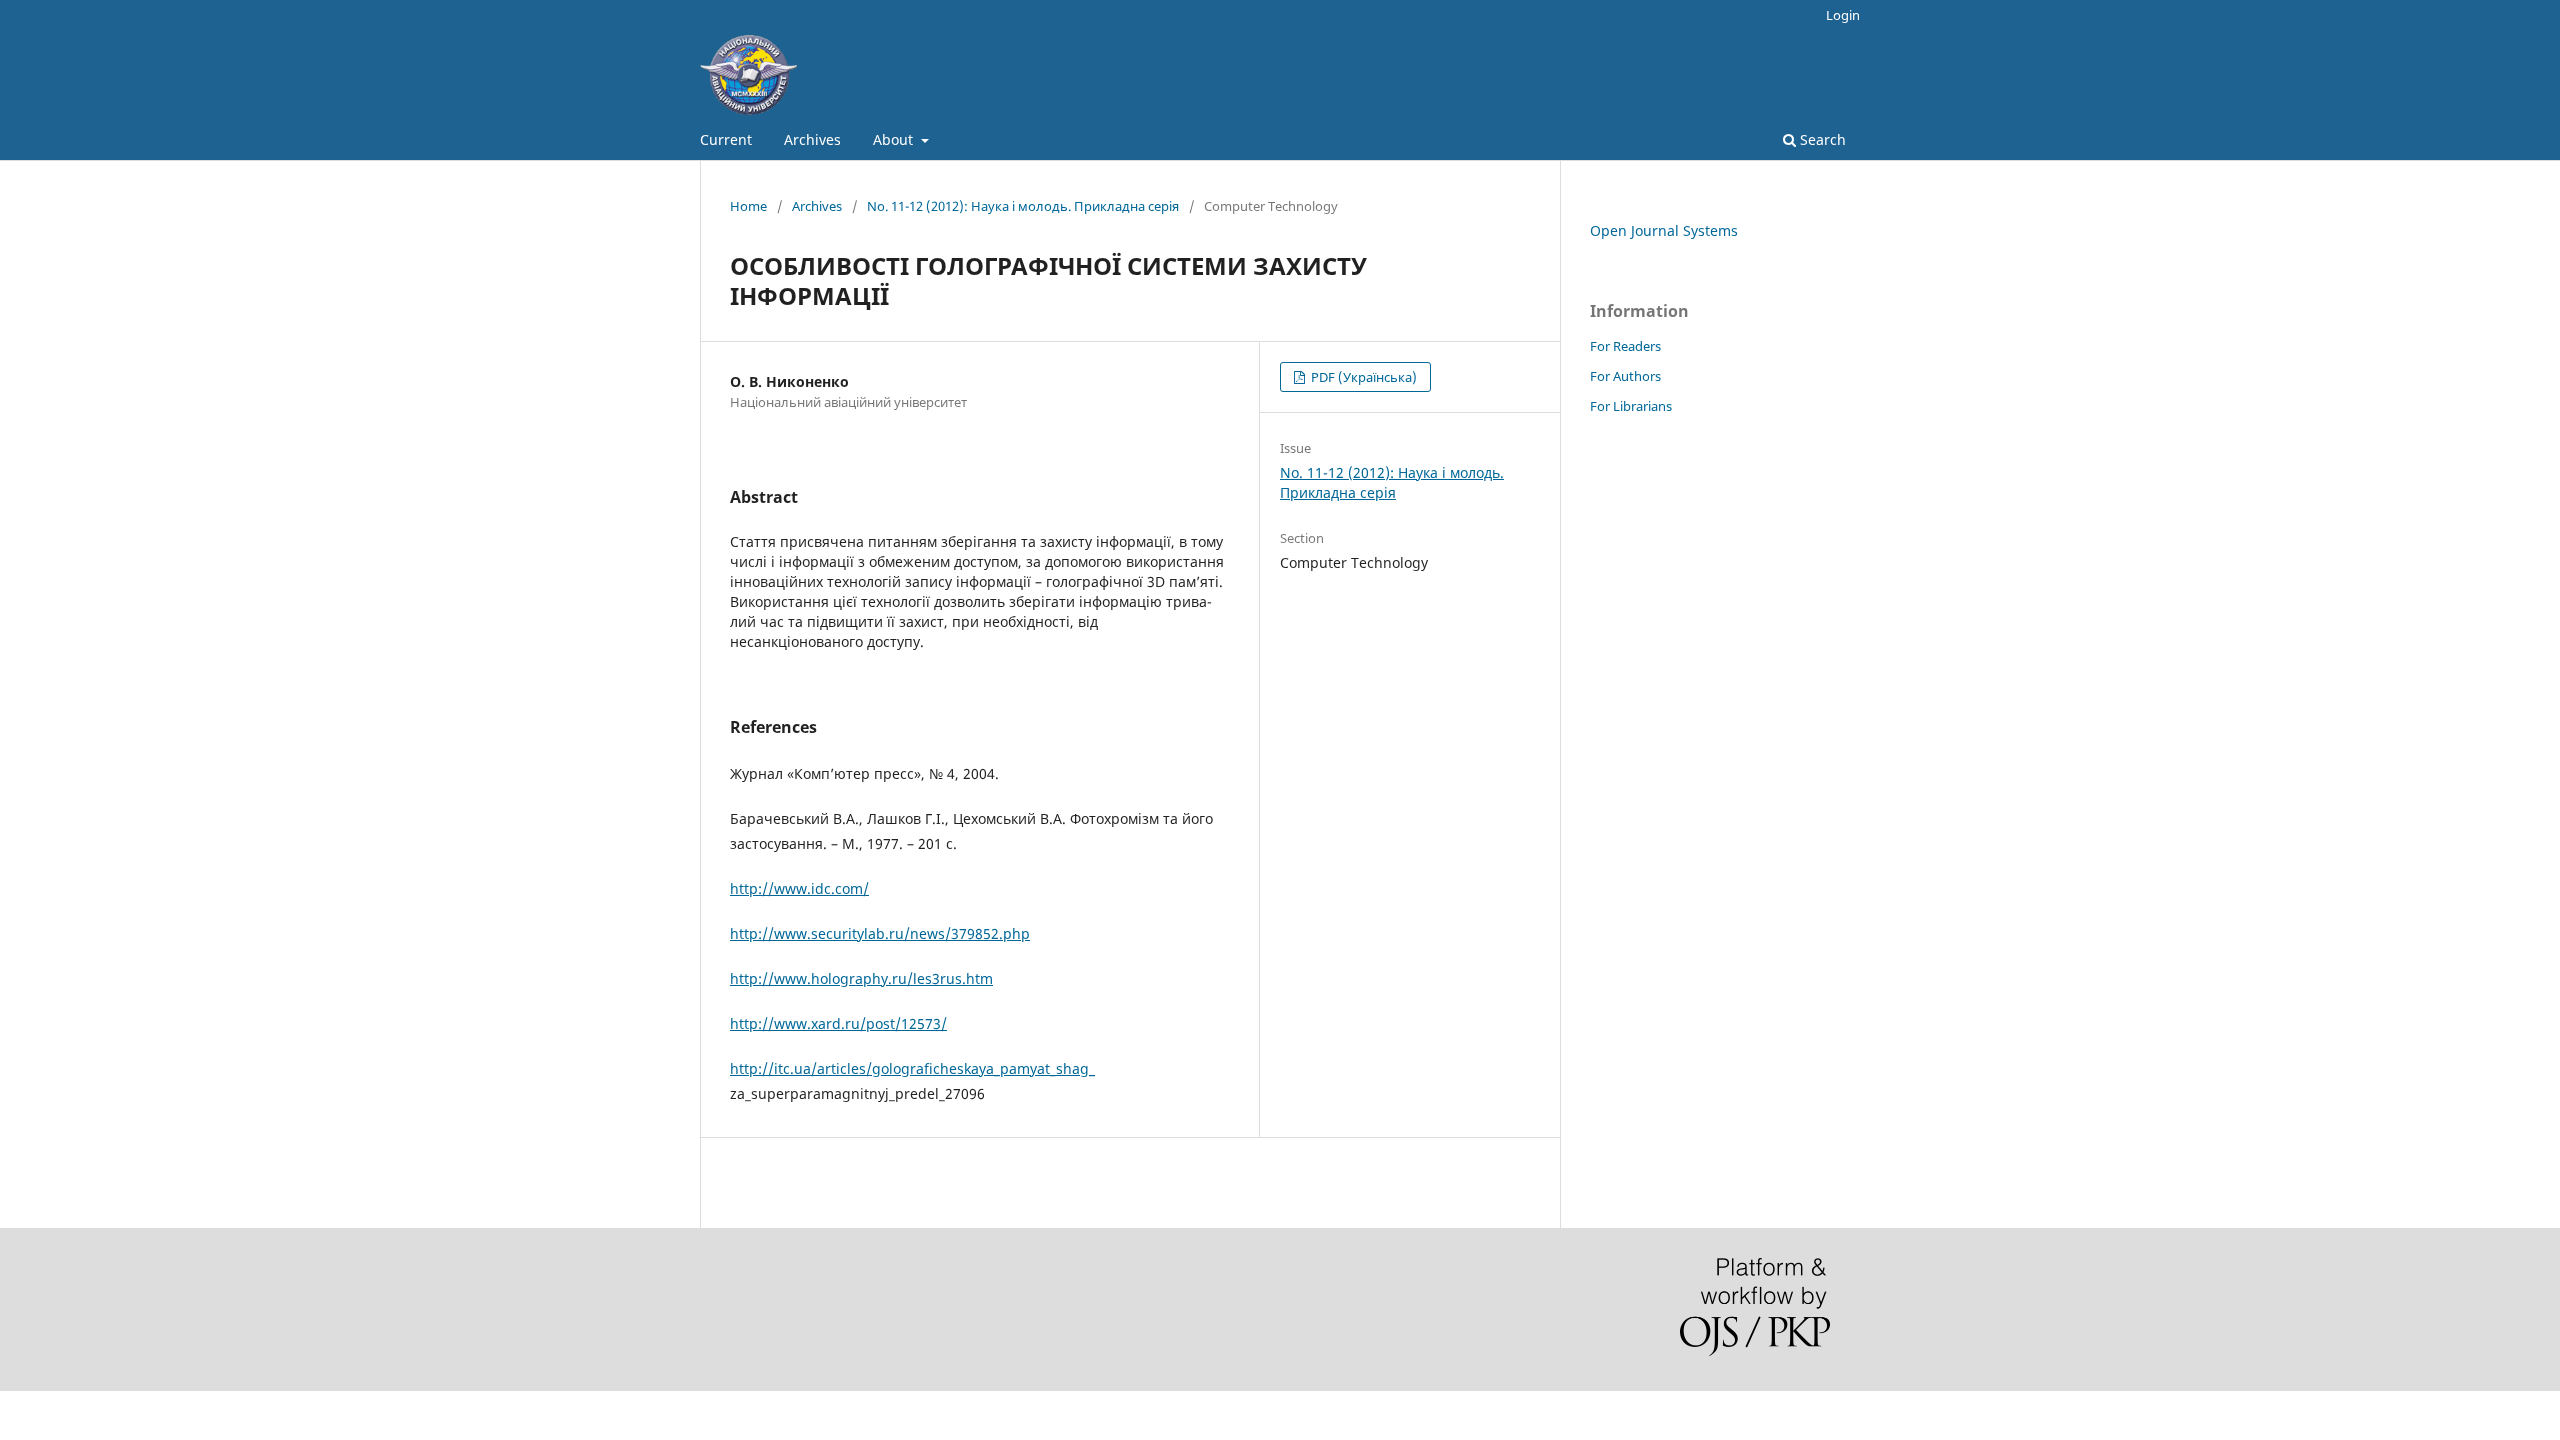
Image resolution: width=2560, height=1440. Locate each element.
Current (726, 139)
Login (1843, 15)
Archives (812, 139)
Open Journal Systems (1664, 230)
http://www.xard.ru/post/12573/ (838, 1023)
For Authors (1625, 376)
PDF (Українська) (1362, 377)
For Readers (1625, 346)
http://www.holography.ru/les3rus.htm (861, 978)
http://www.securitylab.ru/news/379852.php (880, 933)
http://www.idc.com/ (799, 888)
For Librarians (1631, 406)
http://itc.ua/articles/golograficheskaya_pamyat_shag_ (912, 1068)
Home (748, 206)
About (895, 139)
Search (1821, 139)
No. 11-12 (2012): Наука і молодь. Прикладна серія (1023, 206)
